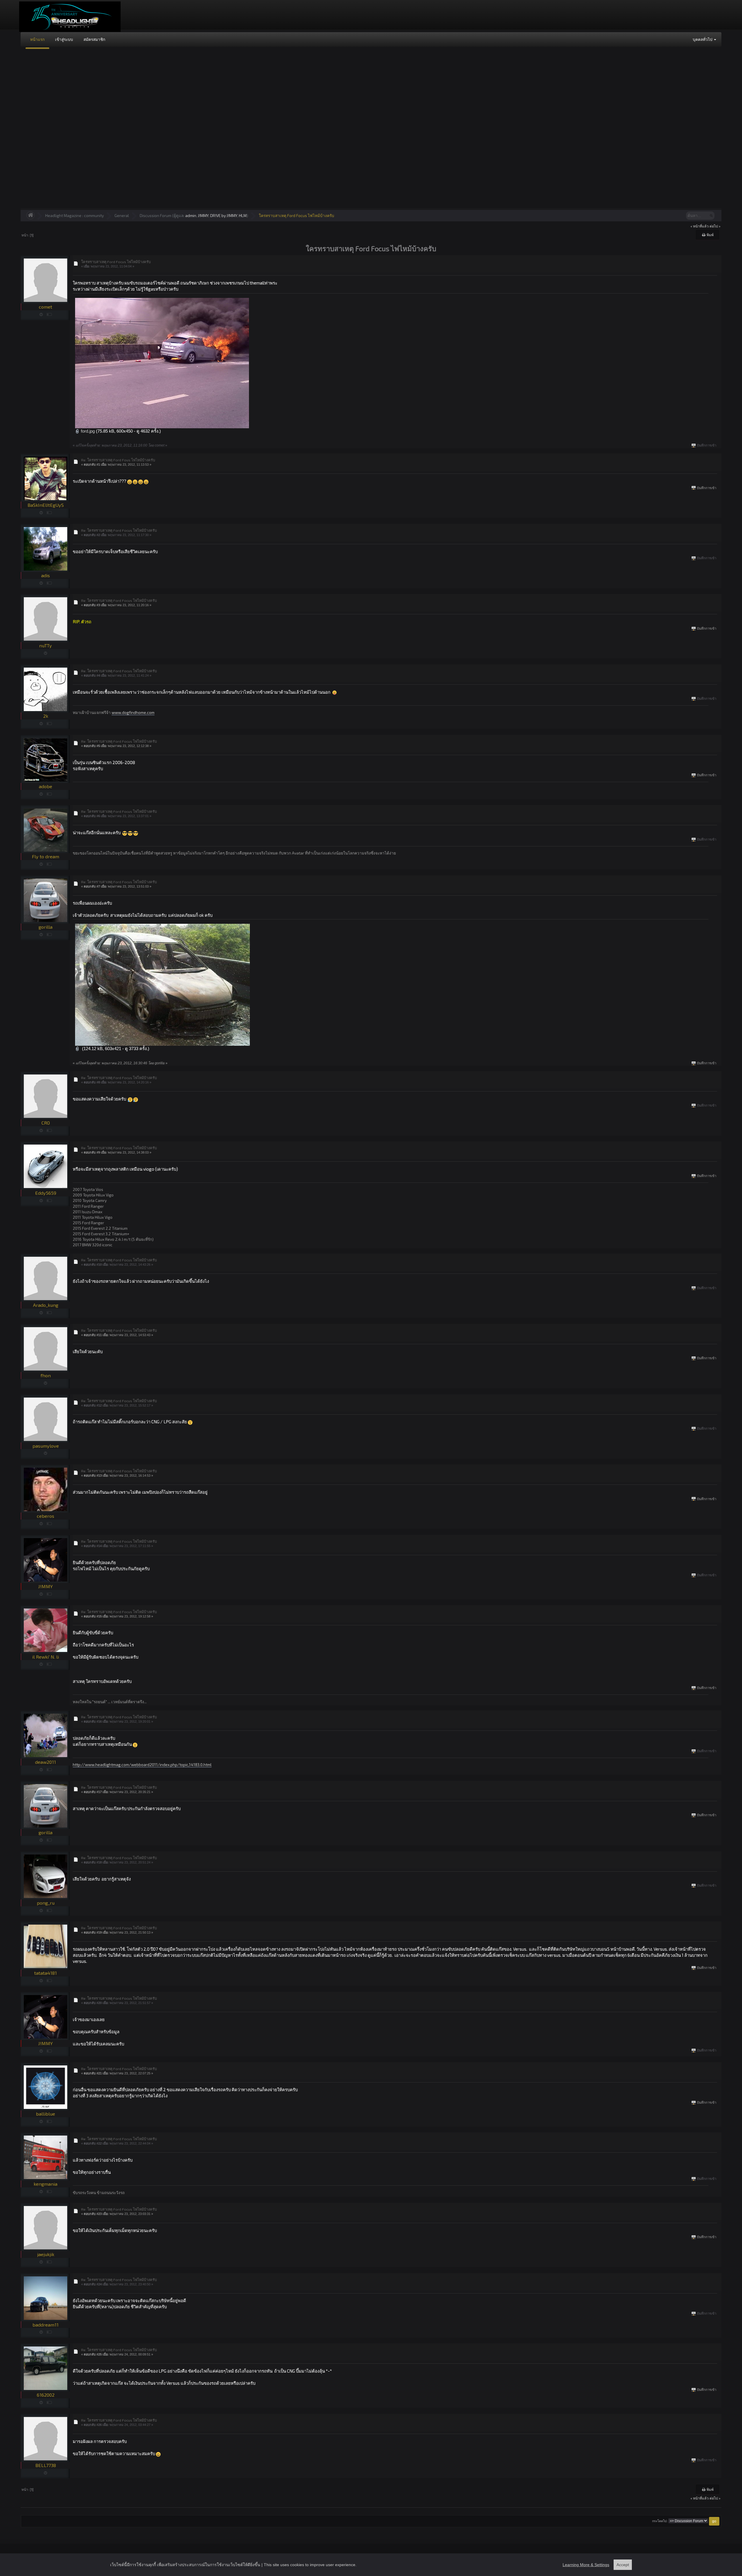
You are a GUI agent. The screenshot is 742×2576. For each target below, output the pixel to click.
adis (46, 575)
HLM (243, 215)
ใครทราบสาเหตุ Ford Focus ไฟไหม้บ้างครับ (297, 215)
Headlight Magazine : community (74, 215)
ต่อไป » (715, 226)
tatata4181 (46, 1973)
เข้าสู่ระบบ (64, 39)
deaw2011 (46, 1762)
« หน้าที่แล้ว (700, 226)
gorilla (46, 927)
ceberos (46, 1516)
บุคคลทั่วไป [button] (703, 39)
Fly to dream (46, 856)
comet (46, 307)
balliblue (46, 2114)
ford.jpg (87, 431)
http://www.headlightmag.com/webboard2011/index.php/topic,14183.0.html (142, 1765)
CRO (46, 1123)
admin (191, 215)
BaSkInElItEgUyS (46, 505)
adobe (46, 786)
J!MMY (203, 215)
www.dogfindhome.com (133, 712)
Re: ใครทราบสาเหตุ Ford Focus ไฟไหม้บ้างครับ (119, 530)
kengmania (46, 2184)
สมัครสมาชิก (94, 39)
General (122, 215)
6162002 (46, 2395)
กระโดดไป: (660, 2521)
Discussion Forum (156, 215)
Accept (623, 2565)
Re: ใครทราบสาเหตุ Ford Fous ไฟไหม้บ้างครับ (118, 460)
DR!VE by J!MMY (224, 215)
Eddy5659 (46, 1193)
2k (46, 716)
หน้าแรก (37, 39)
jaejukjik (46, 2254)
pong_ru (46, 1903)
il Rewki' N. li (46, 1657)
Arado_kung (46, 1305)
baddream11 (46, 2325)
